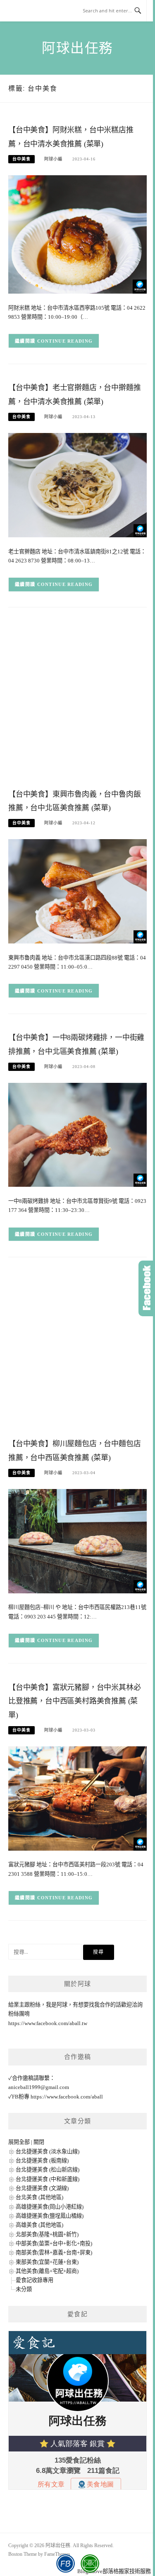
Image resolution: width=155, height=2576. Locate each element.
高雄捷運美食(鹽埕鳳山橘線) (50, 2216)
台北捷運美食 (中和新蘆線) (48, 2179)
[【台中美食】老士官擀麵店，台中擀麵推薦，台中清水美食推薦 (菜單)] (77, 484)
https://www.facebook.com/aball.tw (48, 2023)
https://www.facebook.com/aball (67, 2097)
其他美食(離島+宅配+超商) (47, 2271)
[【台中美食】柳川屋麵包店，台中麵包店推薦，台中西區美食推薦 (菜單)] (77, 1540)
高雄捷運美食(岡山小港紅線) (50, 2207)
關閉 (39, 2142)
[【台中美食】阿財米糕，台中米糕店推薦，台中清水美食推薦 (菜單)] (77, 234)
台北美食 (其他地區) (39, 2197)
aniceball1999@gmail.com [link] (39, 2087)
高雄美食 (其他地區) (39, 2225)
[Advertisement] (77, 700)
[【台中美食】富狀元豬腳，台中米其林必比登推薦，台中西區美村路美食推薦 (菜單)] (77, 1798)
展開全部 (19, 2142)
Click (147, 1288)
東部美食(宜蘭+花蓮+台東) (47, 2262)
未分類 (24, 2289)
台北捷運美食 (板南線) (42, 2161)
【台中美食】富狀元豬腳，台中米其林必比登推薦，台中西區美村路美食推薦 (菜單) (74, 1701)
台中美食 (21, 159)
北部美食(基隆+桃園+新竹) (47, 2234)
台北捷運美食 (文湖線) (42, 2188)
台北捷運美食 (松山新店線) (48, 2170)
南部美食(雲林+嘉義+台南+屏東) (54, 2253)
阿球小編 (53, 159)
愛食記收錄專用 (35, 2280)
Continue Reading (65, 341)
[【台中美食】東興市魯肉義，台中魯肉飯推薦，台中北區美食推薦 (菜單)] (77, 891)
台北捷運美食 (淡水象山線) (48, 2151)
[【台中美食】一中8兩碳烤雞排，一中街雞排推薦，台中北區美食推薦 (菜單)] (77, 1134)
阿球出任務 (77, 48)
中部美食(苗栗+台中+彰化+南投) (54, 2243)
